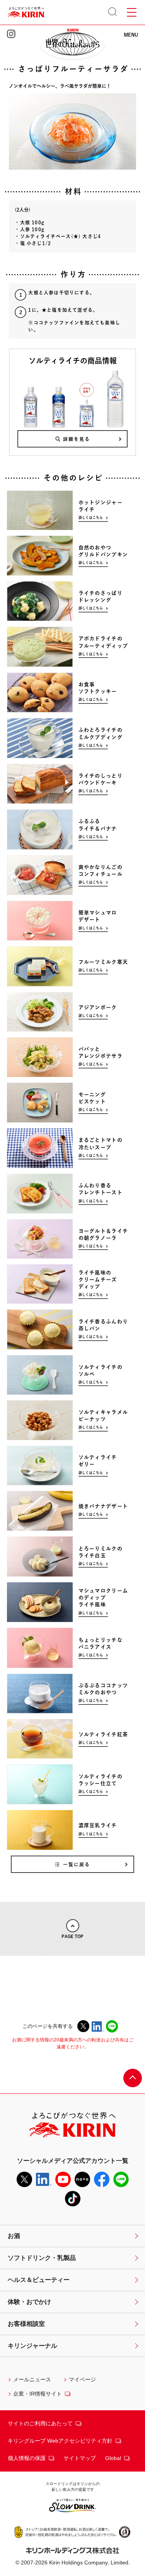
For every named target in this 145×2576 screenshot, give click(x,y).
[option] (73, 510)
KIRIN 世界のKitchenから (72, 41)
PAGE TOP (72, 1936)
